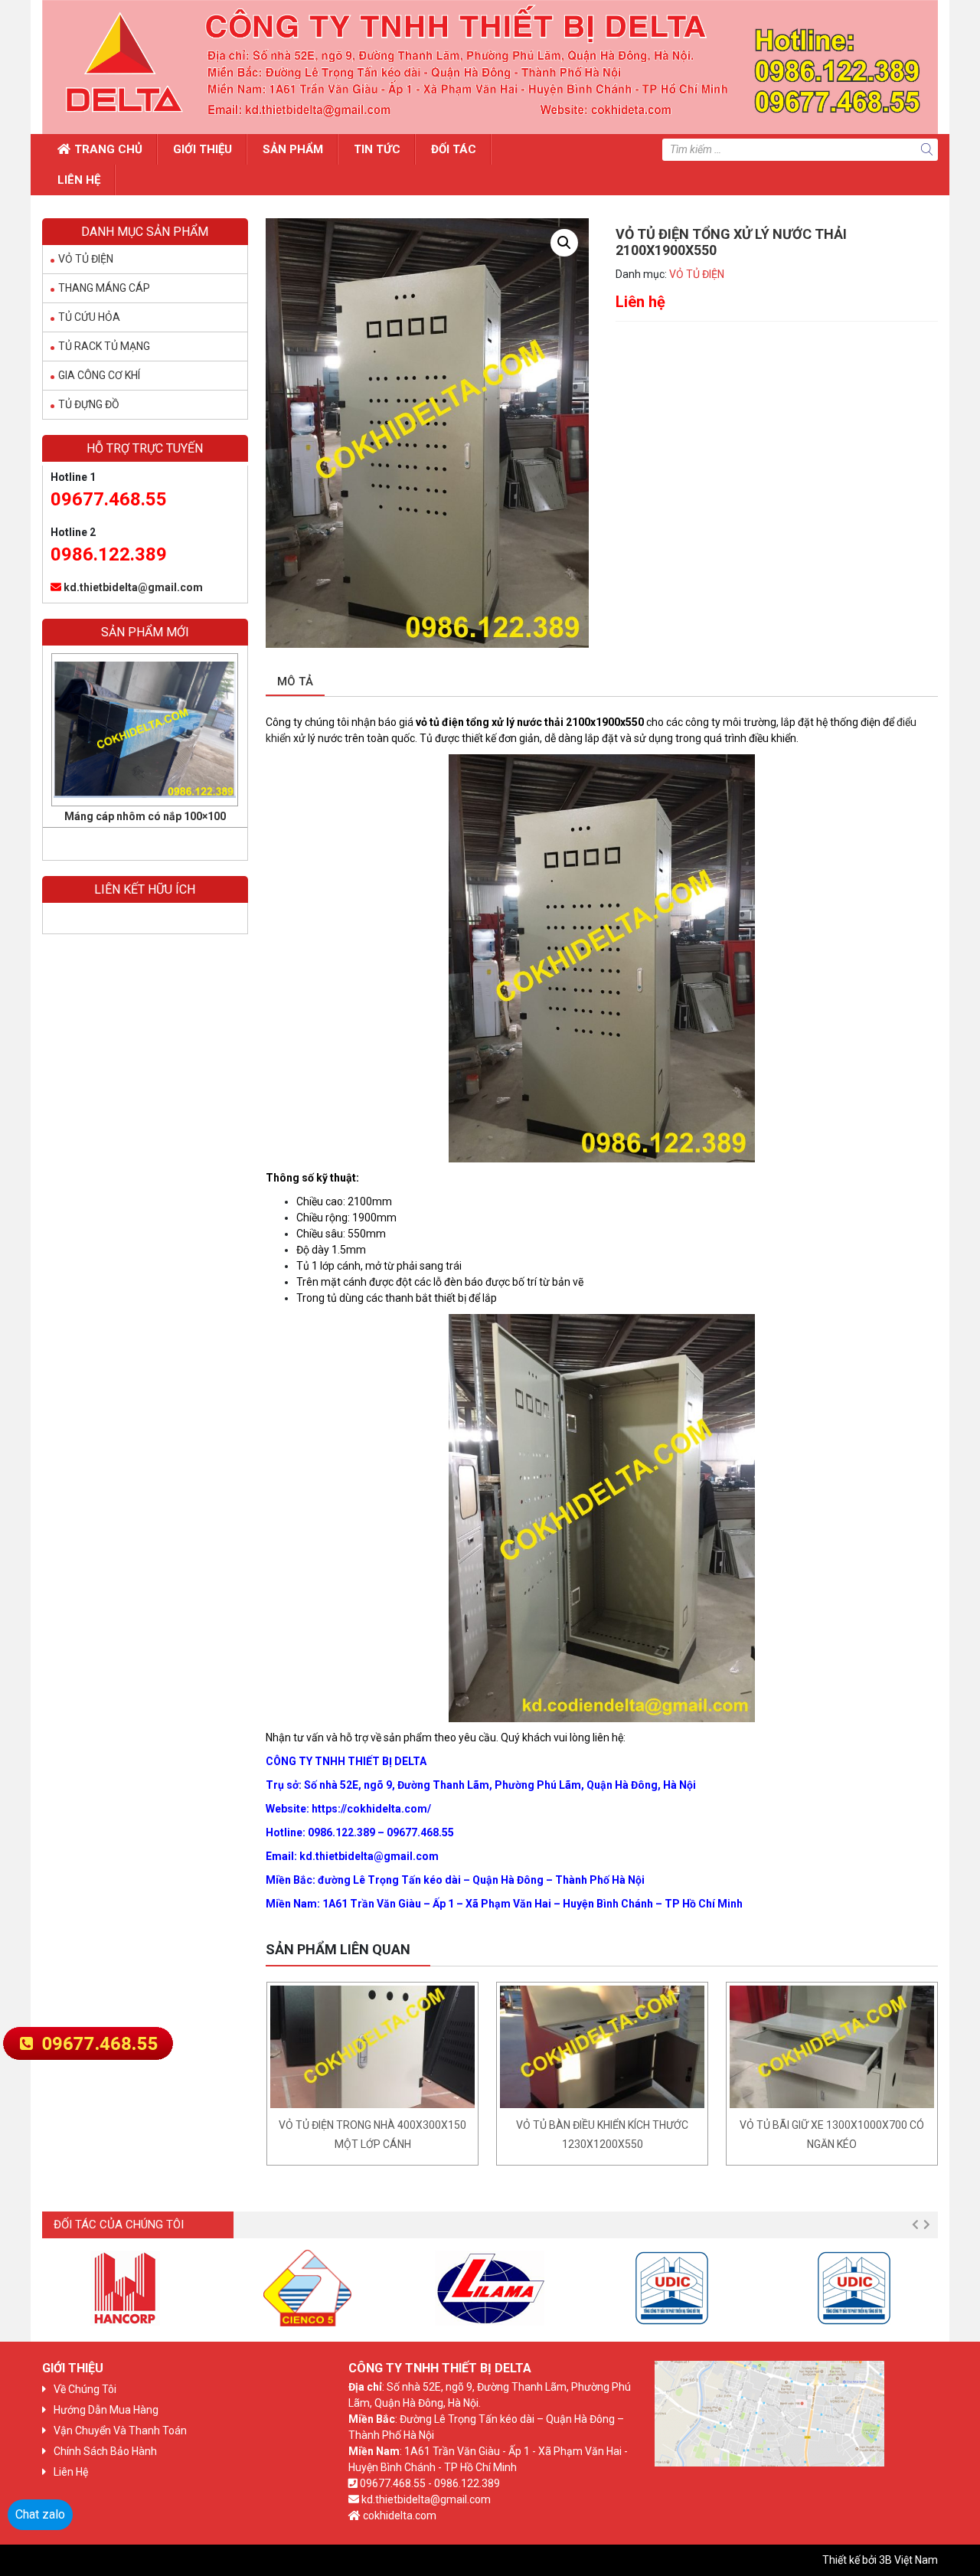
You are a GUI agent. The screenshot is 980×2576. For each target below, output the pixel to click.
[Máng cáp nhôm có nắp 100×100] (145, 730)
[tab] (295, 683)
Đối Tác (454, 149)
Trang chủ (108, 149)
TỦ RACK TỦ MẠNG (104, 346)
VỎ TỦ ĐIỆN (697, 274)
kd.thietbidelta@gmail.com (133, 587)
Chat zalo (40, 2514)
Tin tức (377, 149)
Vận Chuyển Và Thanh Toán (120, 2431)
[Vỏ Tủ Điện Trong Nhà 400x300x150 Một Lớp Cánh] (372, 2047)
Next (926, 2225)
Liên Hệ (79, 180)
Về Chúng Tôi (85, 2389)
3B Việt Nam (908, 2560)
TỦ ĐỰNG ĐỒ (89, 404)
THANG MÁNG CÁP (104, 288)
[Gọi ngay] (88, 2042)
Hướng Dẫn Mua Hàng (106, 2410)
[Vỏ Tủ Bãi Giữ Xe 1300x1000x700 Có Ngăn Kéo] (832, 2047)
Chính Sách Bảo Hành (105, 2451)
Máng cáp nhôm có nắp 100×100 (145, 816)
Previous (915, 2225)
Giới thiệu (203, 149)
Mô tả (295, 682)
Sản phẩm (293, 149)
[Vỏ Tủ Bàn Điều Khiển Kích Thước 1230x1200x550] (602, 2047)
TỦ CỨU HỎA (89, 317)
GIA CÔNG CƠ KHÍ (99, 375)
